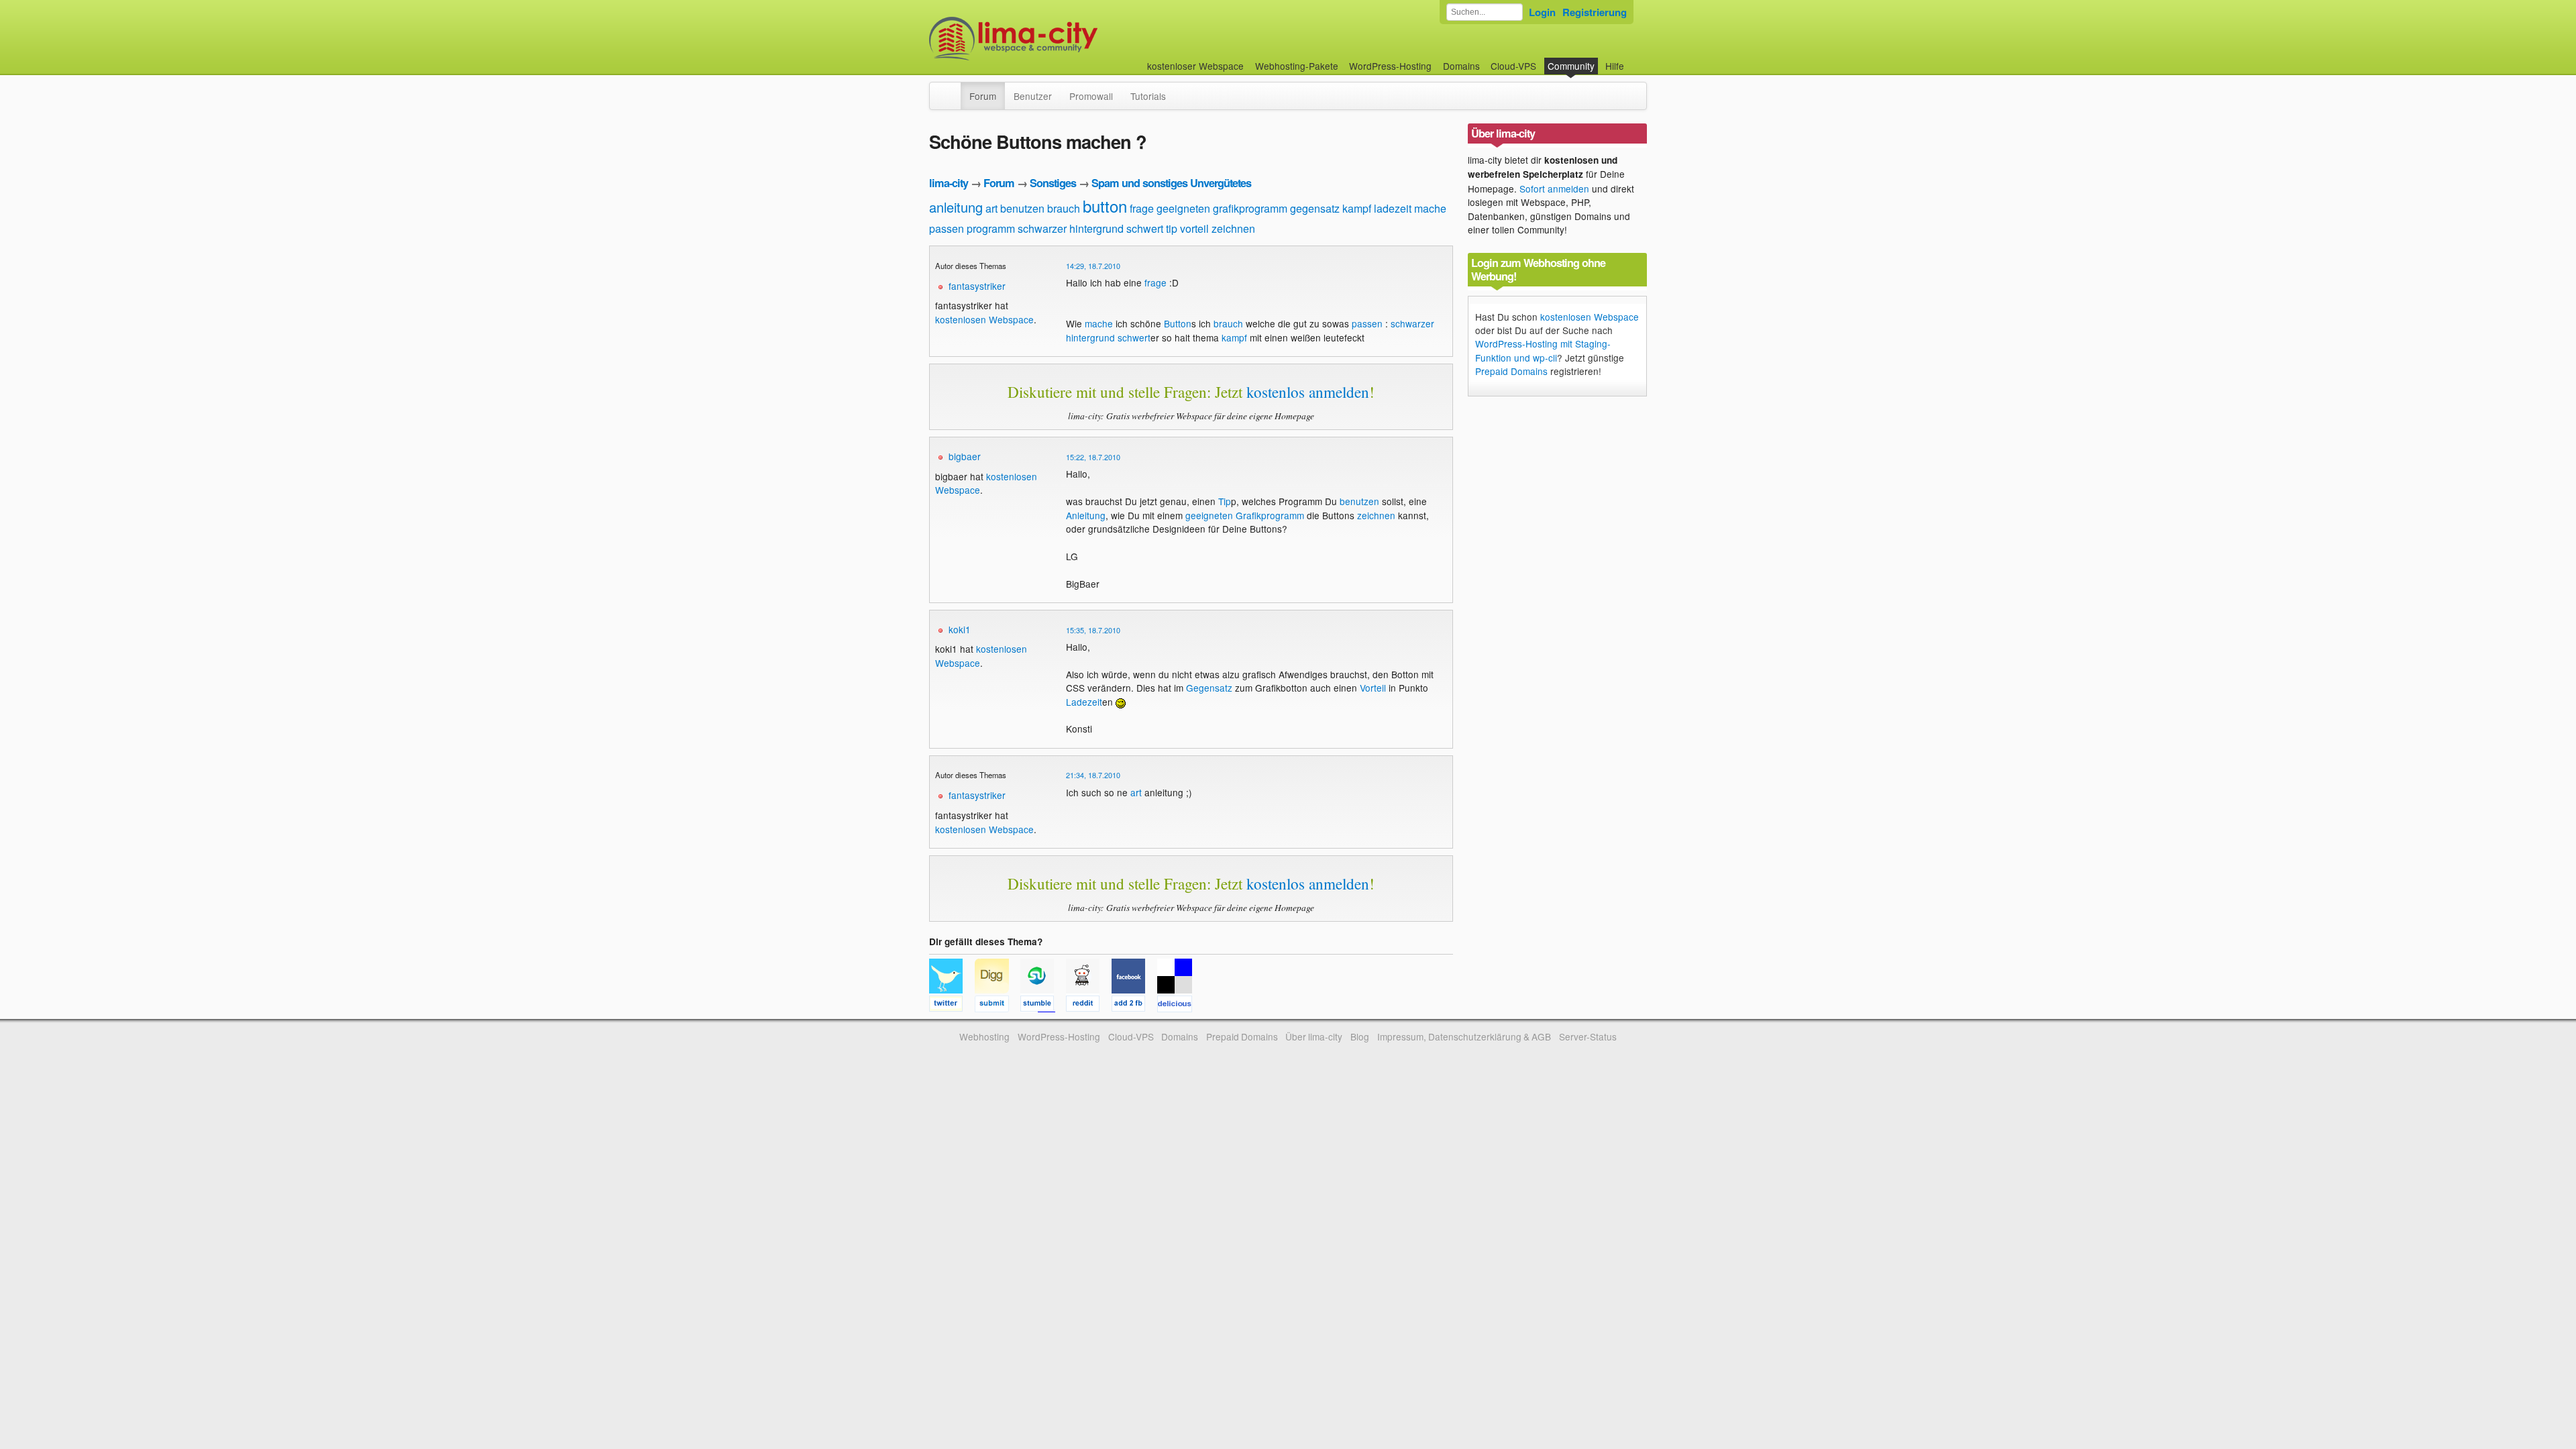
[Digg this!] (998, 1006)
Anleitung (1086, 515)
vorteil (1194, 228)
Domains (1461, 66)
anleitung (956, 207)
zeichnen (1233, 228)
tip (1172, 228)
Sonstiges (1053, 183)
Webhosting (984, 1036)
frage (1142, 208)
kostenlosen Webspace (984, 319)
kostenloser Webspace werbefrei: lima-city (1063, 39)
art (991, 208)
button (1105, 206)
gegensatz (1315, 208)
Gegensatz (1209, 688)
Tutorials (1148, 96)
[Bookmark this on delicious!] (1179, 1006)
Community (1571, 66)
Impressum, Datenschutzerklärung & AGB (1464, 1036)
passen (947, 228)
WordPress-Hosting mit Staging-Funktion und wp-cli (1543, 350)
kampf (1357, 208)
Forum (983, 96)
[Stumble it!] (1043, 1006)
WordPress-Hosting (1390, 66)
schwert (1145, 228)
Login (1542, 12)
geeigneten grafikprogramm (1222, 208)
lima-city (949, 183)
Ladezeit (1084, 702)
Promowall (1091, 96)
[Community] (952, 89)
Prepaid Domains (1511, 371)
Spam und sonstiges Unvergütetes (1171, 183)
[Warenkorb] (1635, 59)
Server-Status (1588, 1036)
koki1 (960, 629)
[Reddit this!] (1089, 1006)
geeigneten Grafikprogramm (1245, 515)
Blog (1360, 1036)
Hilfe (1615, 66)
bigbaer (965, 456)
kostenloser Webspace (1195, 66)
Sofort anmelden (1554, 189)
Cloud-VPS (1513, 66)
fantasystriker (977, 286)
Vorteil (1373, 688)
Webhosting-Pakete (1297, 66)
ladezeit (1393, 208)
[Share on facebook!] (1134, 1006)
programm (991, 228)
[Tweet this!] (952, 1006)
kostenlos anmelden (1308, 392)
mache (1430, 208)
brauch (1064, 208)
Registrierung (1595, 12)
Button (1178, 323)
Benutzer (1033, 96)
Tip (1225, 501)
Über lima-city (1314, 1036)
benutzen (1022, 208)
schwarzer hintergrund (1071, 228)
